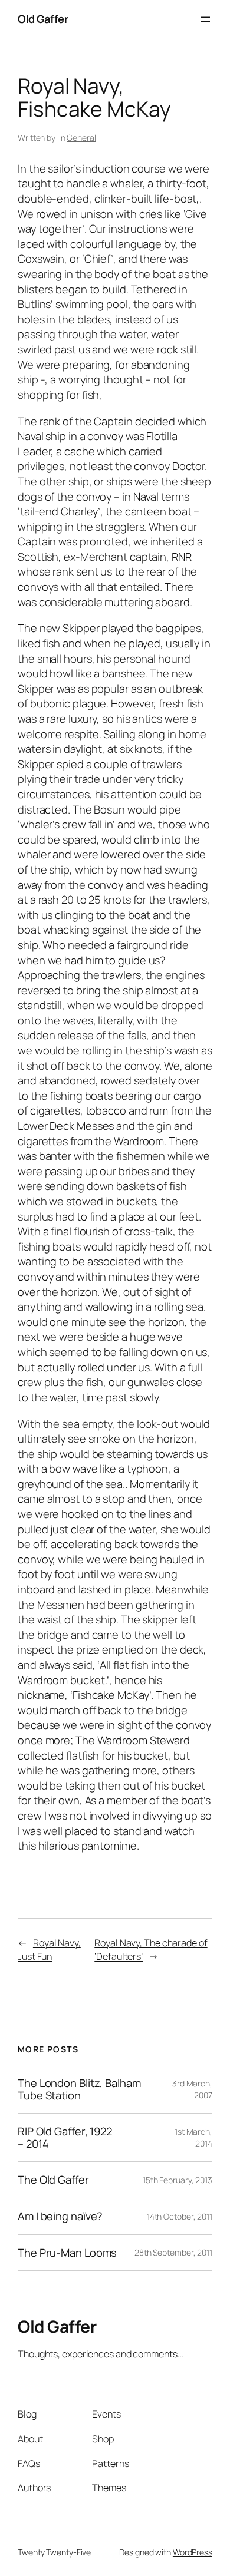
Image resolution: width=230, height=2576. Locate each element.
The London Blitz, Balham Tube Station (79, 2089)
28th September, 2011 (173, 2252)
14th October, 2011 (180, 2216)
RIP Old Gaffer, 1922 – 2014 (65, 2137)
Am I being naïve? (60, 2216)
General (81, 138)
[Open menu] (205, 19)
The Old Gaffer (53, 2180)
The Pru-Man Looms (67, 2253)
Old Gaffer (43, 19)
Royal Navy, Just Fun (49, 1950)
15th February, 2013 (178, 2180)
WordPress (193, 2552)
